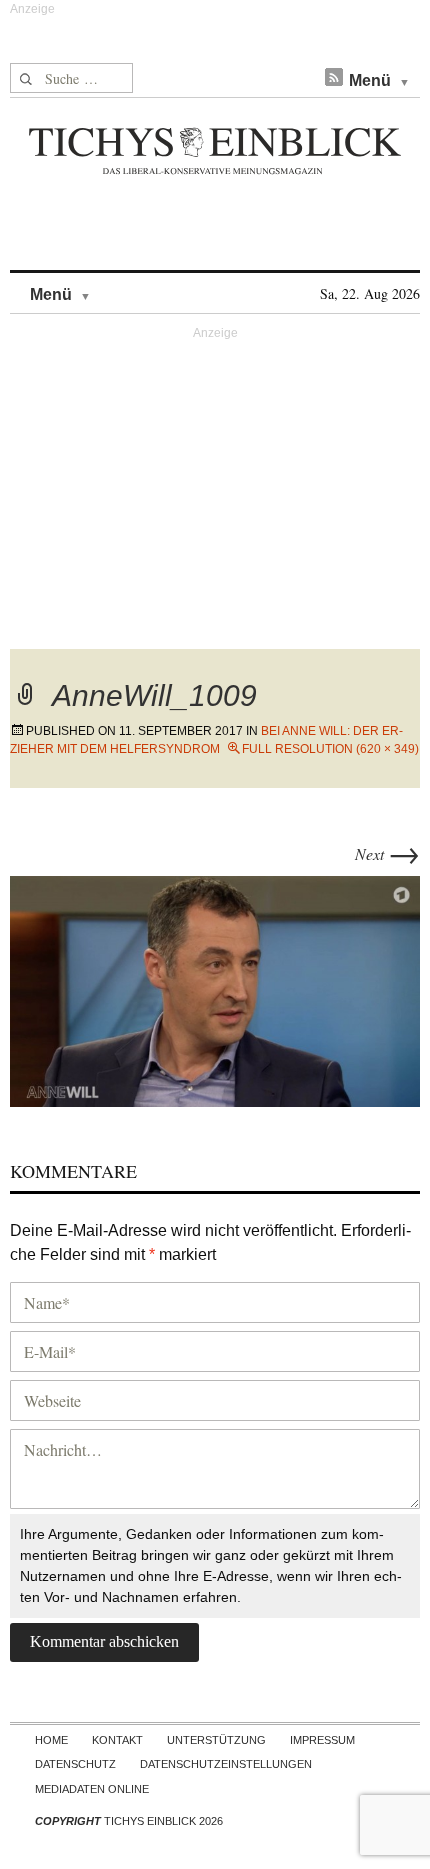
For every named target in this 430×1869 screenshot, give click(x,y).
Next (387, 853)
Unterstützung (216, 1740)
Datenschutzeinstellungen (226, 1764)
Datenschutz (75, 1764)
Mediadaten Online (92, 1789)
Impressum (322, 1740)
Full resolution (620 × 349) (330, 749)
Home (51, 1740)
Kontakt (117, 1740)
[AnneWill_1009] (215, 988)
